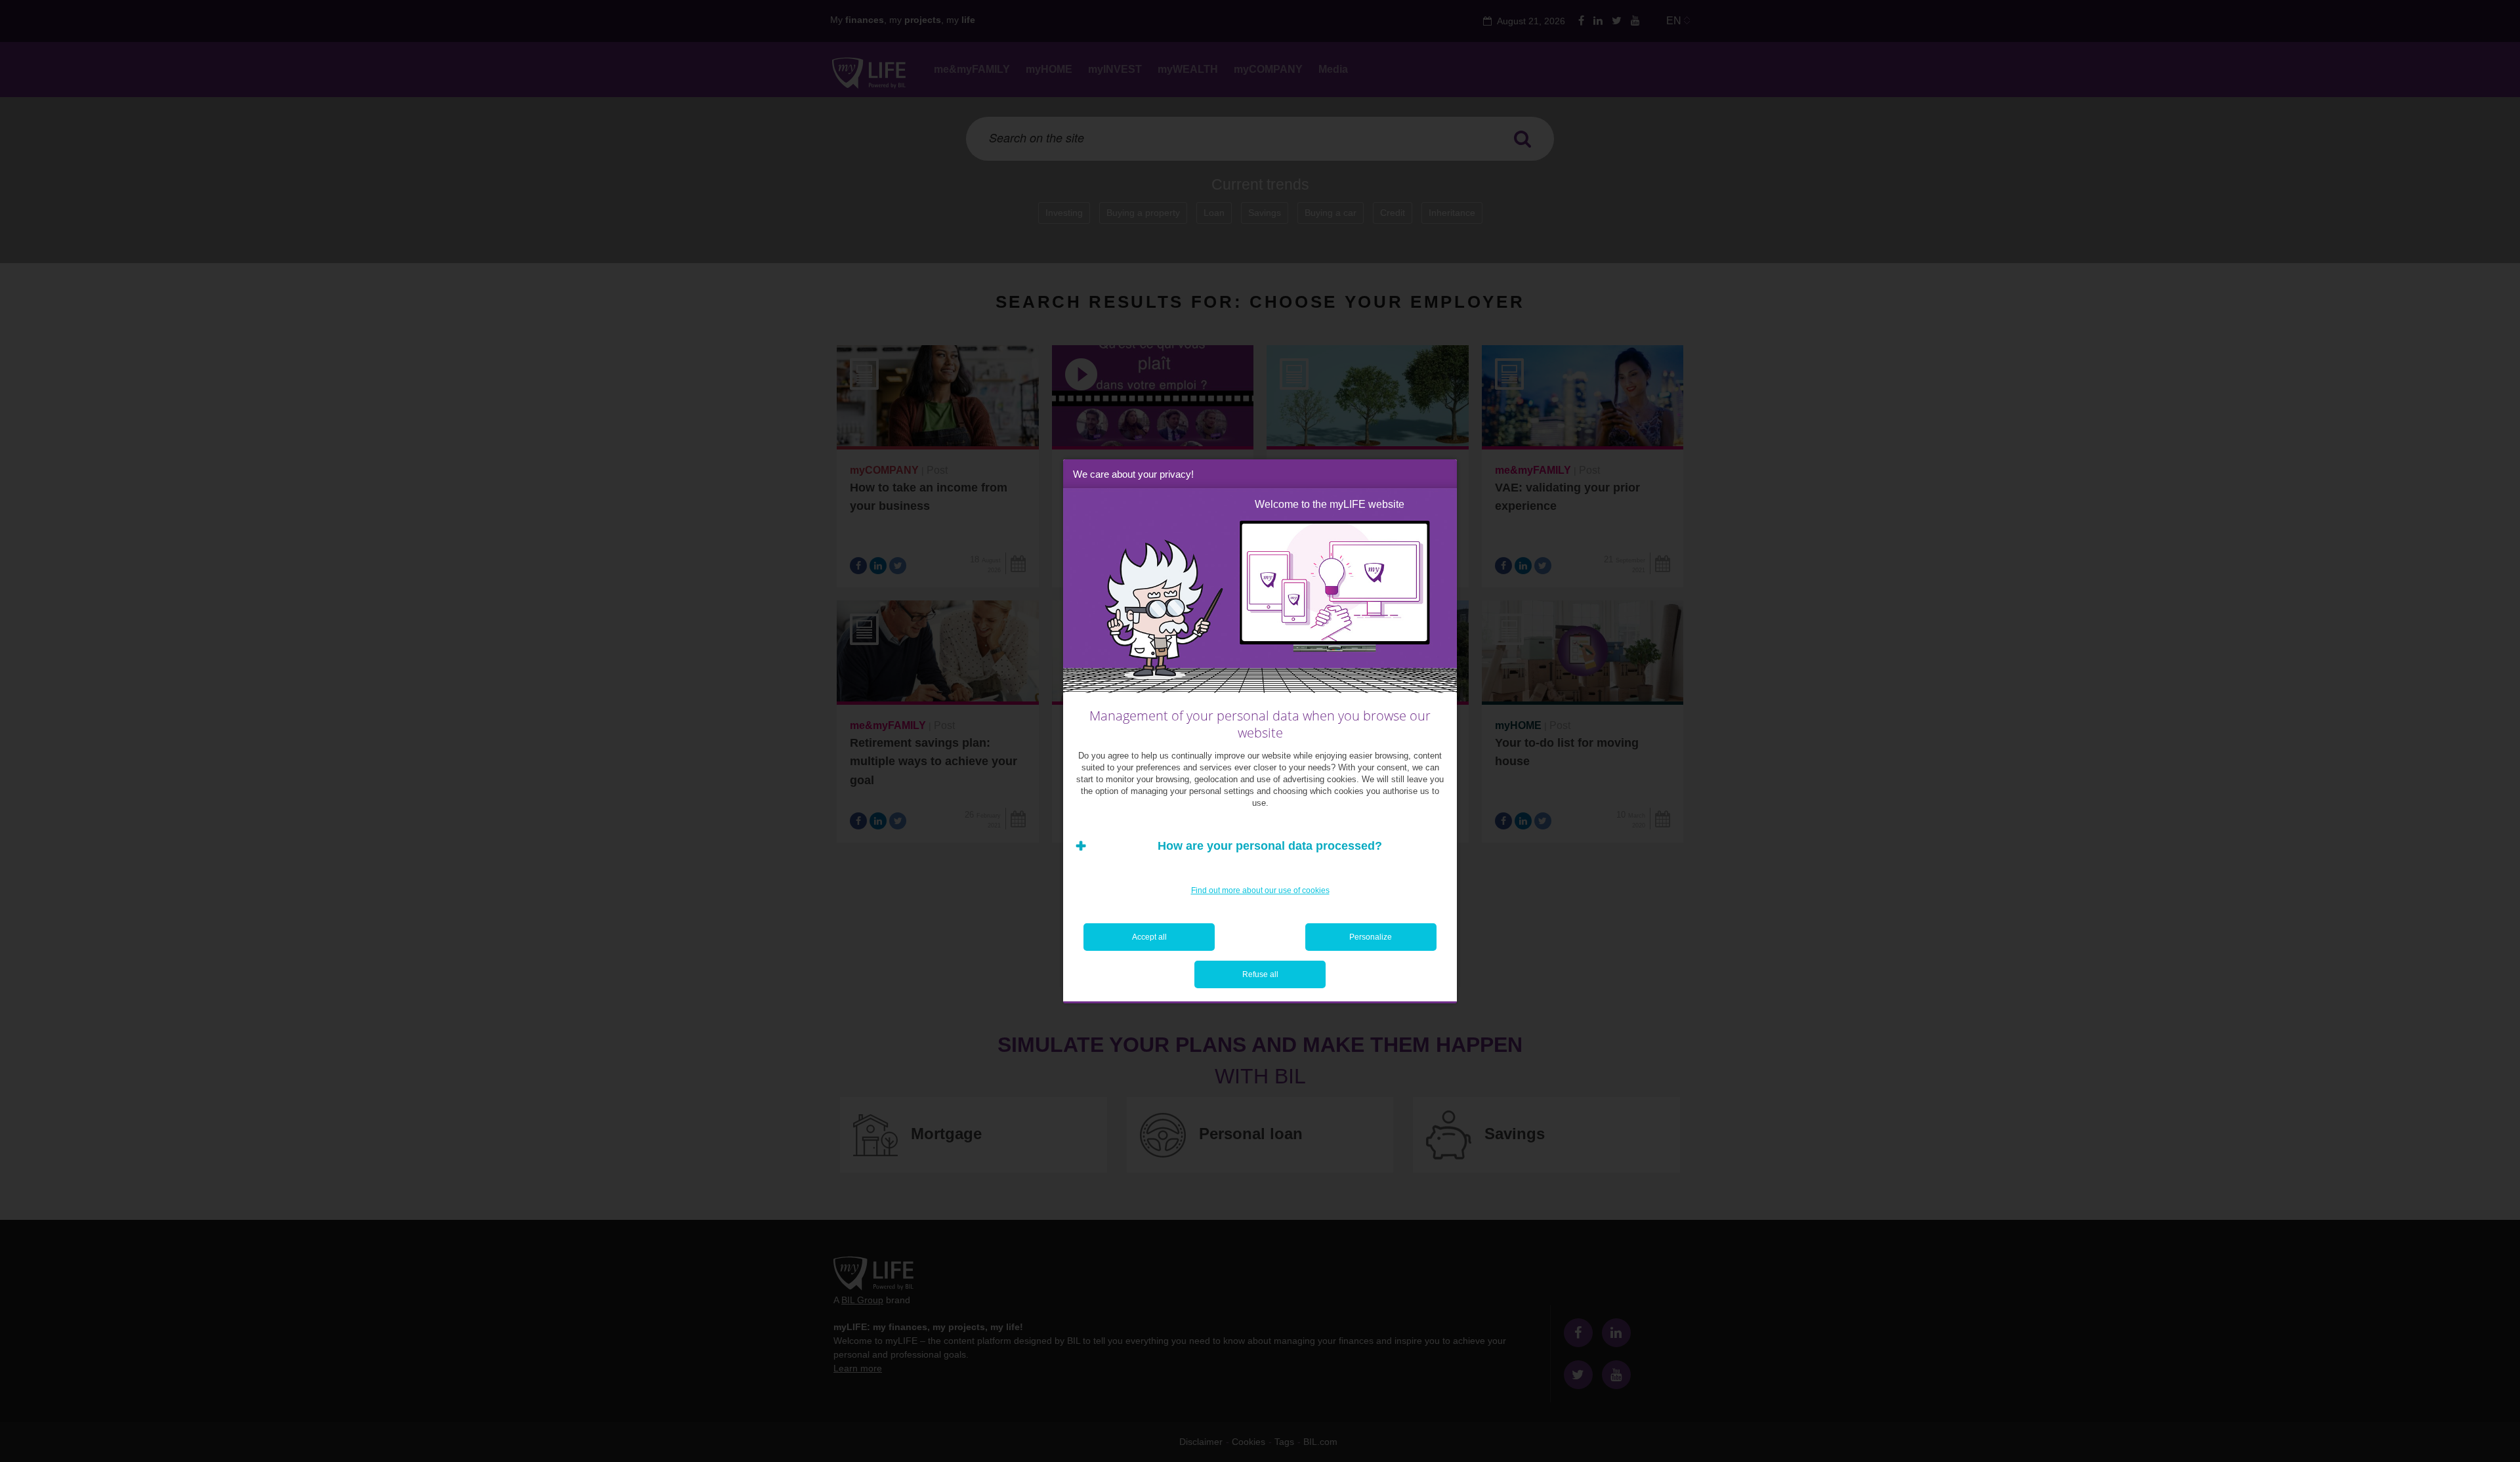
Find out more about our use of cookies (1260, 890)
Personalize (1371, 937)
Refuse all (1260, 974)
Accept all (1149, 937)
